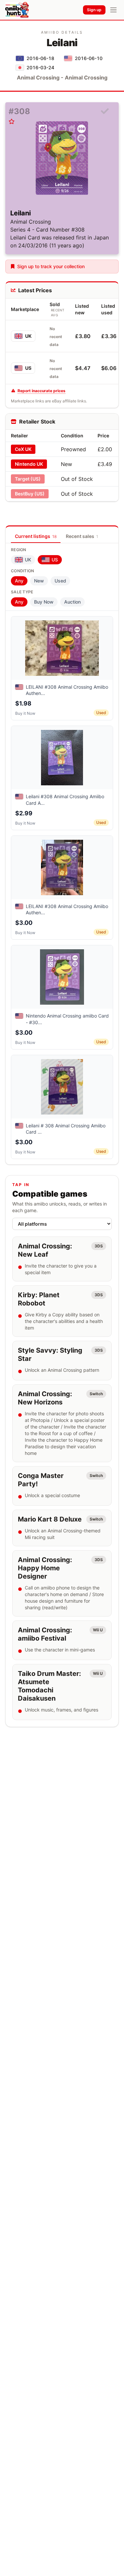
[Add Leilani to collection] (105, 111)
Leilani (21, 213)
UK (28, 336)
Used (60, 581)
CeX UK (23, 449)
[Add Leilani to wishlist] (12, 121)
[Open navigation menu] (113, 10)
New (39, 581)
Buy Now (44, 602)
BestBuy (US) (30, 494)
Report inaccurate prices (41, 391)
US (28, 368)
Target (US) (28, 479)
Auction (72, 602)
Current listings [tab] (36, 536)
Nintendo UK (29, 464)
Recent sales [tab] (82, 536)
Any (19, 581)
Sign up (94, 10)
